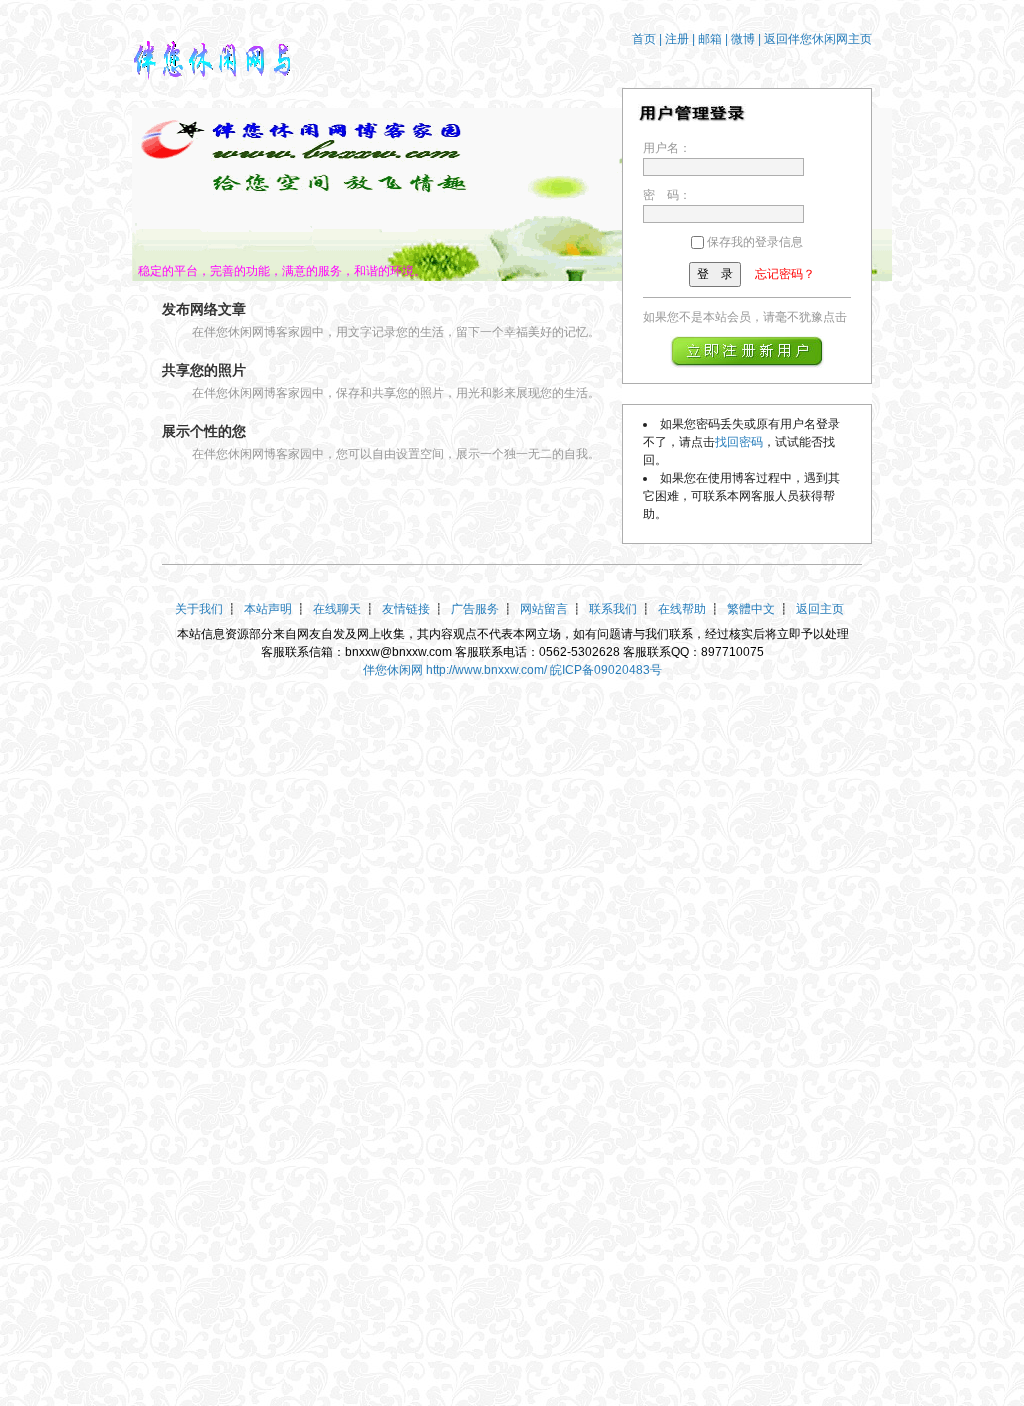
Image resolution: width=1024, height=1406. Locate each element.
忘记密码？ (785, 274)
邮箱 (710, 39)
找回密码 (739, 442)
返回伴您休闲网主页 (818, 39)
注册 (677, 39)
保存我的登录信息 (755, 242)
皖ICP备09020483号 (606, 670)
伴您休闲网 (393, 670)
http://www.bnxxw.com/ (486, 670)
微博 (743, 39)
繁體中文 (751, 609)
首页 (644, 39)
